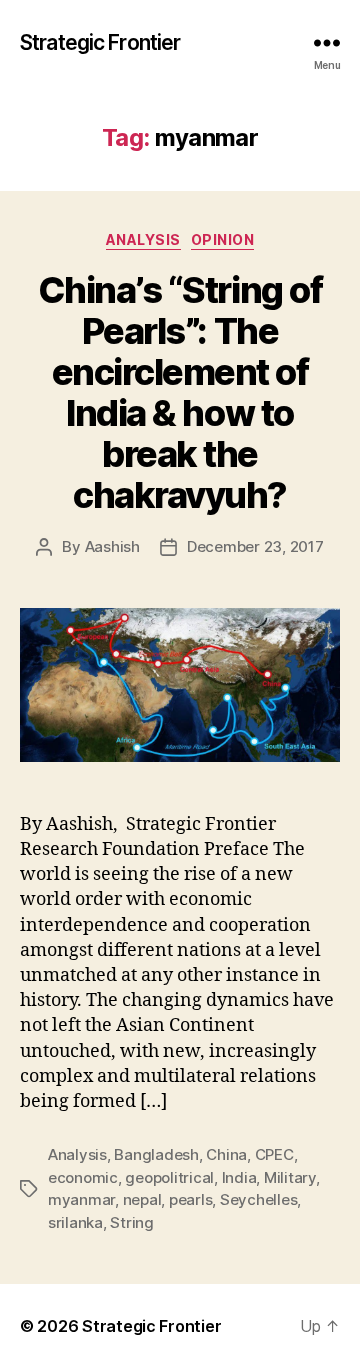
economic (83, 1177)
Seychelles (258, 1199)
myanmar (81, 1199)
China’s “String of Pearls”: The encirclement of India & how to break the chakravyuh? (180, 392)
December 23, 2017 (255, 546)
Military (290, 1177)
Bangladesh (156, 1154)
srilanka (75, 1222)
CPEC (274, 1154)
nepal (142, 1199)
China (226, 1154)
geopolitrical (169, 1177)
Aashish (112, 546)
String (131, 1222)
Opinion (223, 239)
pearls (190, 1199)
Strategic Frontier (100, 42)
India (239, 1177)
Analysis (143, 239)
